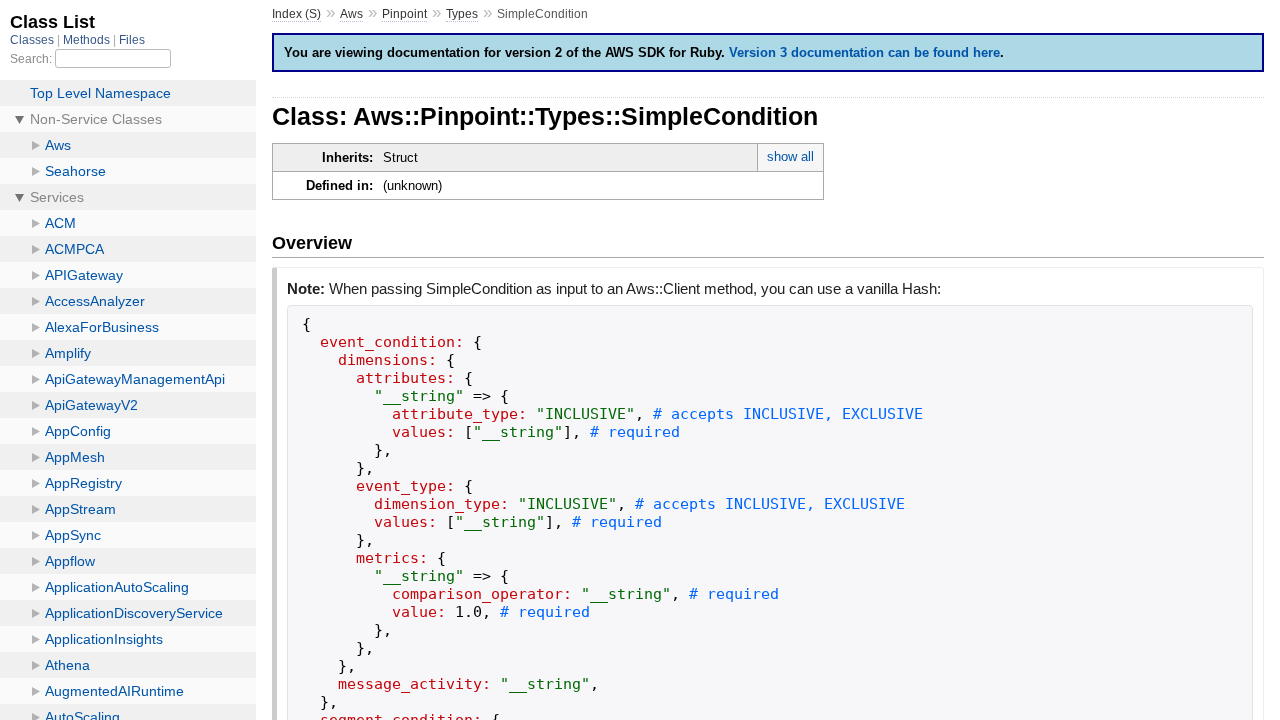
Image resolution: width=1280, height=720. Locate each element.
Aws (351, 14)
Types (462, 14)
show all (790, 156)
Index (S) (296, 14)
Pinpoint (404, 14)
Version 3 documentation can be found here (864, 52)
